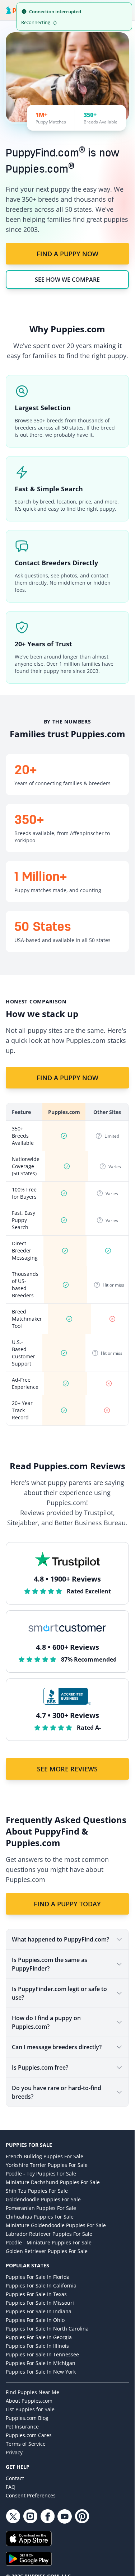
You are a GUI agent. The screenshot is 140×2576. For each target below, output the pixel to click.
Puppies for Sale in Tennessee (42, 2354)
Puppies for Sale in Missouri (40, 2303)
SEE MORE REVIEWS (67, 1769)
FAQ (11, 2487)
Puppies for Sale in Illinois (37, 2346)
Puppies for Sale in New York (41, 2372)
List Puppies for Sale (30, 2409)
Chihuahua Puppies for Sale (40, 2217)
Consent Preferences (31, 2495)
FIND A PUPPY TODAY (67, 1904)
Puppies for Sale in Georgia (39, 2337)
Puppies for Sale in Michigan (41, 2363)
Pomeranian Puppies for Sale (41, 2208)
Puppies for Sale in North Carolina (47, 2329)
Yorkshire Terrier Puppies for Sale (47, 2165)
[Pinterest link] (82, 2516)
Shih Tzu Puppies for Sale (37, 2191)
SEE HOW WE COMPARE (67, 280)
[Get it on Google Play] (67, 2559)
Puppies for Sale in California (41, 2285)
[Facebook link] (47, 2516)
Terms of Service (26, 2444)
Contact (15, 2478)
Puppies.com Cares (29, 2435)
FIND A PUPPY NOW (67, 254)
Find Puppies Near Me (32, 2392)
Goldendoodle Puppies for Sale (43, 2199)
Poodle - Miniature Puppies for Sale (49, 2242)
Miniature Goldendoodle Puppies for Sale (56, 2225)
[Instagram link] (30, 2516)
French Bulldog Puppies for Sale (45, 2156)
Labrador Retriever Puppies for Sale (49, 2234)
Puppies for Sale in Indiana (39, 2311)
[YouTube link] (65, 2516)
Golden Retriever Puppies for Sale (47, 2251)
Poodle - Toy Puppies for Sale (41, 2174)
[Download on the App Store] (67, 2538)
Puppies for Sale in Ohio (35, 2320)
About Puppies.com (29, 2401)
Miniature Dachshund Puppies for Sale (53, 2182)
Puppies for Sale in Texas (36, 2294)
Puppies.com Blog (27, 2418)
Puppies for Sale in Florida (38, 2277)
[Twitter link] (13, 2516)
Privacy (14, 2452)
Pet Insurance (22, 2427)
